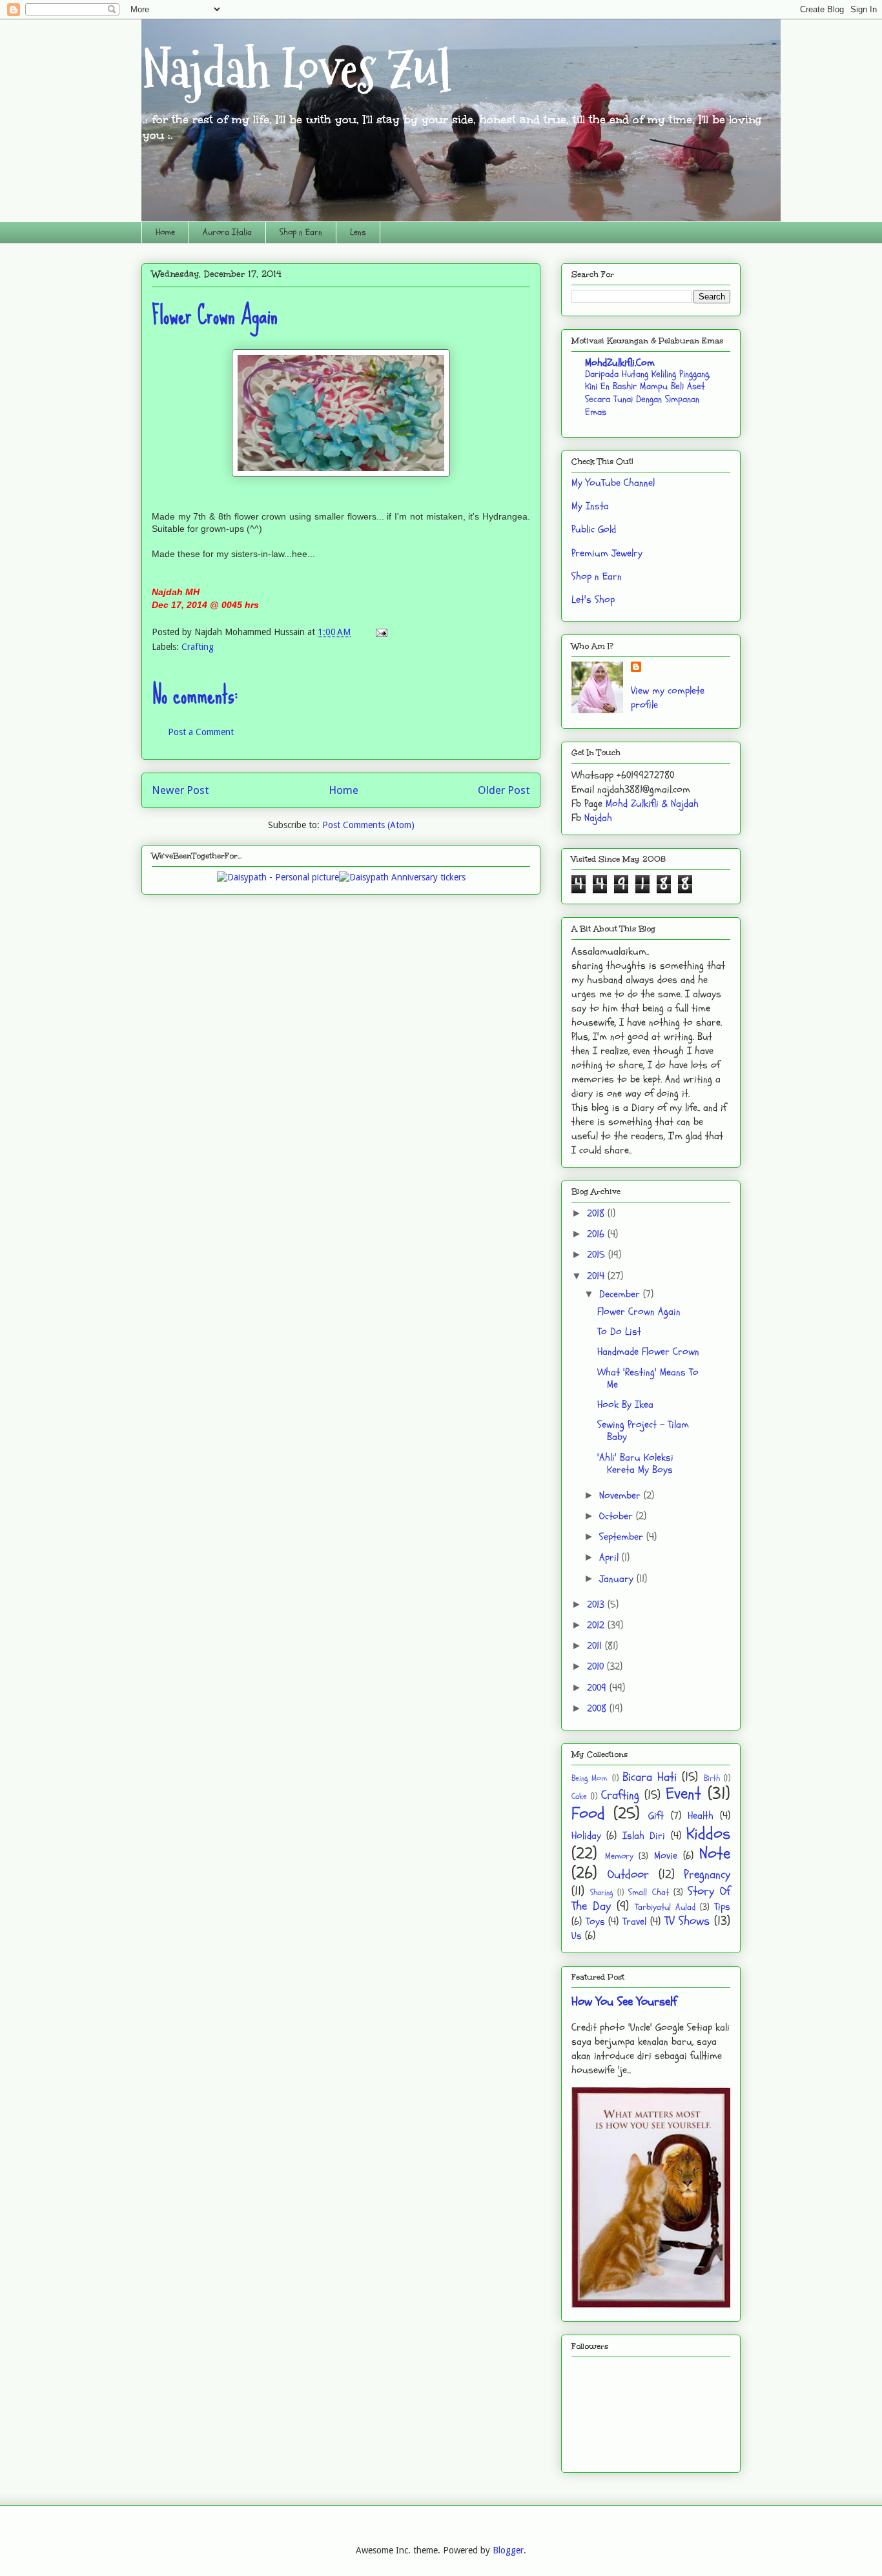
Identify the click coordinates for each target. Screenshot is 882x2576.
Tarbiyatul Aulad (665, 1907)
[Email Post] (379, 632)
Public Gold (594, 529)
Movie (666, 1856)
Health (701, 1816)
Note (715, 1854)
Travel (634, 1922)
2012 (597, 1625)
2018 (597, 1213)
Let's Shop (593, 600)
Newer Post (180, 790)
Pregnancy (707, 1874)
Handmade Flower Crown (648, 1352)
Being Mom (590, 1778)
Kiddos (708, 1834)
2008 (598, 1709)
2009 (598, 1688)
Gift (656, 1816)
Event (683, 1794)
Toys (595, 1922)
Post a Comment (201, 732)
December (621, 1294)
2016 (597, 1234)
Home (165, 232)
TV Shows (687, 1921)
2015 (598, 1255)
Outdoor (628, 1874)
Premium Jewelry (607, 553)
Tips (722, 1907)
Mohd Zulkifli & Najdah (652, 804)
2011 (596, 1646)
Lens (358, 232)
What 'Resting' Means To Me (648, 1378)
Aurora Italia (227, 232)
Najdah (598, 818)
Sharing (601, 1892)
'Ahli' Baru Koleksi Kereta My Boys (635, 1464)
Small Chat (648, 1892)
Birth (712, 1778)
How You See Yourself (624, 2002)
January (618, 1579)
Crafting (198, 647)
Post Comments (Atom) (368, 825)
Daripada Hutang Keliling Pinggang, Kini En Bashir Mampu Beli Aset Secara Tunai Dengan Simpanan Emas (648, 393)
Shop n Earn (301, 232)
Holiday (586, 1836)
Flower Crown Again (639, 1312)
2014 (597, 1276)
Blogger (508, 2550)
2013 (597, 1605)
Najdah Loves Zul (296, 69)
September (623, 1537)
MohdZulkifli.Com (620, 363)
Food (588, 1814)
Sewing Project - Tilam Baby (643, 1431)
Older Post (504, 790)
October (618, 1516)
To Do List (619, 1332)
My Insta (590, 506)
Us (577, 1936)
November (621, 1496)
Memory (619, 1856)
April (610, 1557)
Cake (579, 1796)
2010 (597, 1667)
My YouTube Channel (613, 483)
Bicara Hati (650, 1777)
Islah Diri (644, 1836)
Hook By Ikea (625, 1405)
